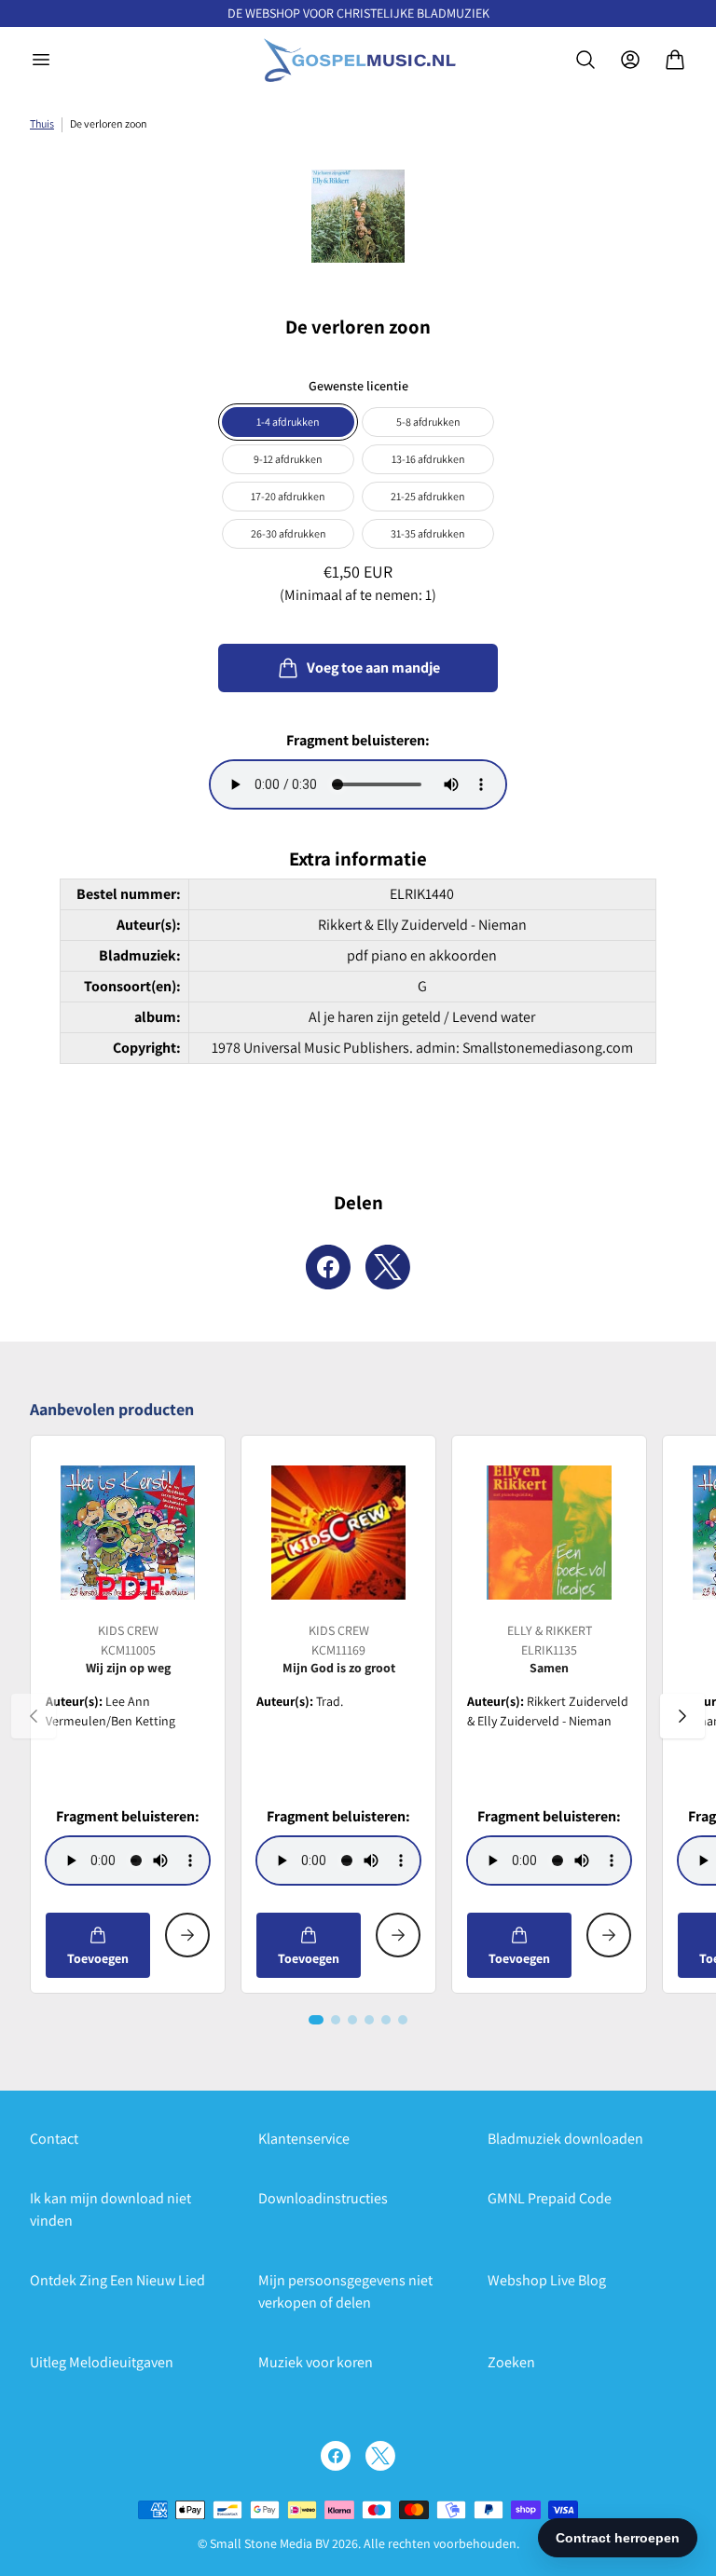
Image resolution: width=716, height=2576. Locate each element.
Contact (54, 2139)
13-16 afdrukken (428, 459)
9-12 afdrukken (288, 459)
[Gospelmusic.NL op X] (380, 2456)
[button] (316, 2020)
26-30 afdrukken (289, 533)
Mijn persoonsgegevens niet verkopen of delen (345, 2291)
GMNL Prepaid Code (550, 2198)
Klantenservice (304, 2139)
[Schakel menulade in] (41, 60)
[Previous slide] (34, 1716)
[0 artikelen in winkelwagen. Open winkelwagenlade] (675, 60)
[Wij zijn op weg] (128, 1533)
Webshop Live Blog (547, 2280)
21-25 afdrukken (428, 496)
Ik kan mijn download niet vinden (110, 2209)
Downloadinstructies (323, 2198)
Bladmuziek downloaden (565, 2139)
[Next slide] (682, 1716)
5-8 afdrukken (428, 422)
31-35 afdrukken (428, 533)
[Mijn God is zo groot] (338, 1533)
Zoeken (511, 2362)
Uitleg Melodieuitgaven (102, 2362)
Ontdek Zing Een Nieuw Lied (117, 2280)
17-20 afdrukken (288, 496)
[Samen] (549, 1533)
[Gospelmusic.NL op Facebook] (336, 2456)
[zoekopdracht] (585, 60)
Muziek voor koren (316, 2362)
